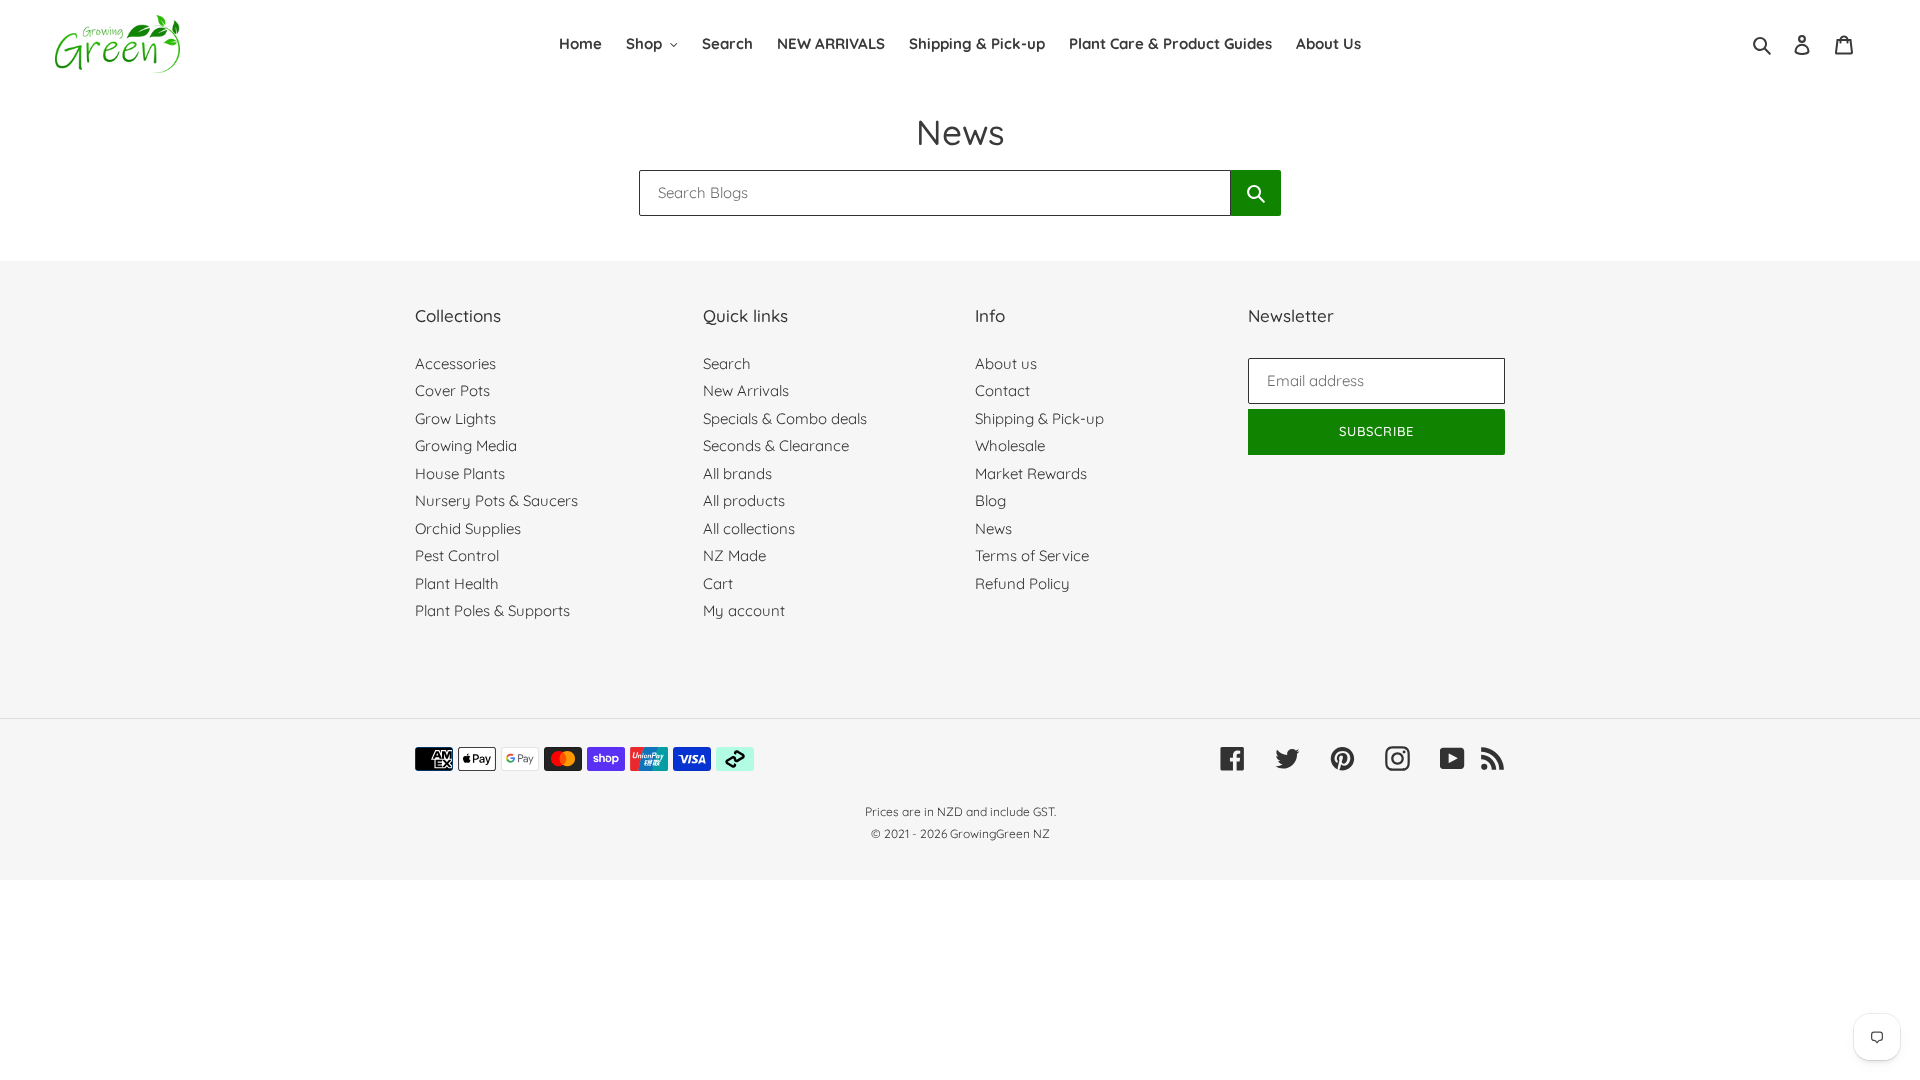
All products (744, 500)
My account (744, 610)
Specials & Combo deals (785, 418)
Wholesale (1010, 445)
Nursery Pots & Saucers (496, 500)
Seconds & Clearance (776, 445)
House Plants (460, 473)
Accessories (455, 363)
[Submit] (1256, 193)
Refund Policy (1022, 583)
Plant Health (457, 583)
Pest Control (457, 555)
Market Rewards (1031, 473)
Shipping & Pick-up (1039, 418)
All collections (749, 528)
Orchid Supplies (468, 528)
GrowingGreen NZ (1000, 833)
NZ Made (734, 555)
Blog (990, 500)
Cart (718, 583)
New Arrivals (746, 390)
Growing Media (466, 445)
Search (727, 363)
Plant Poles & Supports (492, 610)
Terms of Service (1032, 555)
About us (1006, 363)
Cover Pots (452, 390)
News (993, 528)
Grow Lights (455, 418)
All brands (737, 473)
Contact (1002, 390)
